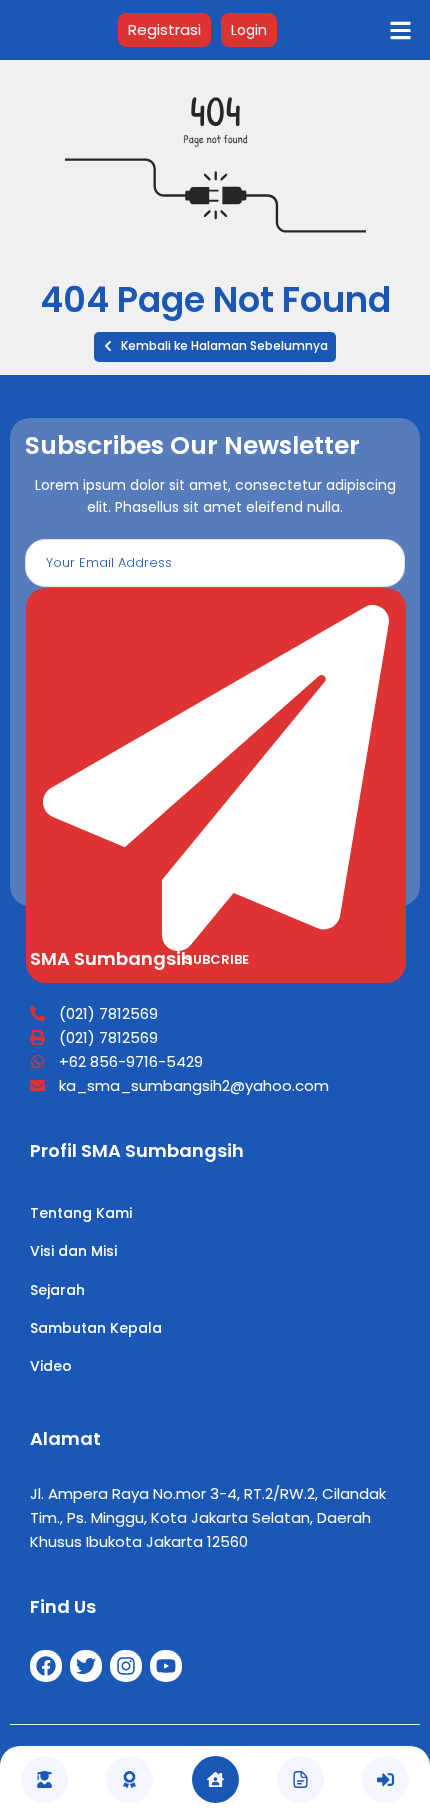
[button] (215, 347)
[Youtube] (166, 1666)
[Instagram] (126, 1666)
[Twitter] (86, 1666)
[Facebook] (46, 1666)
